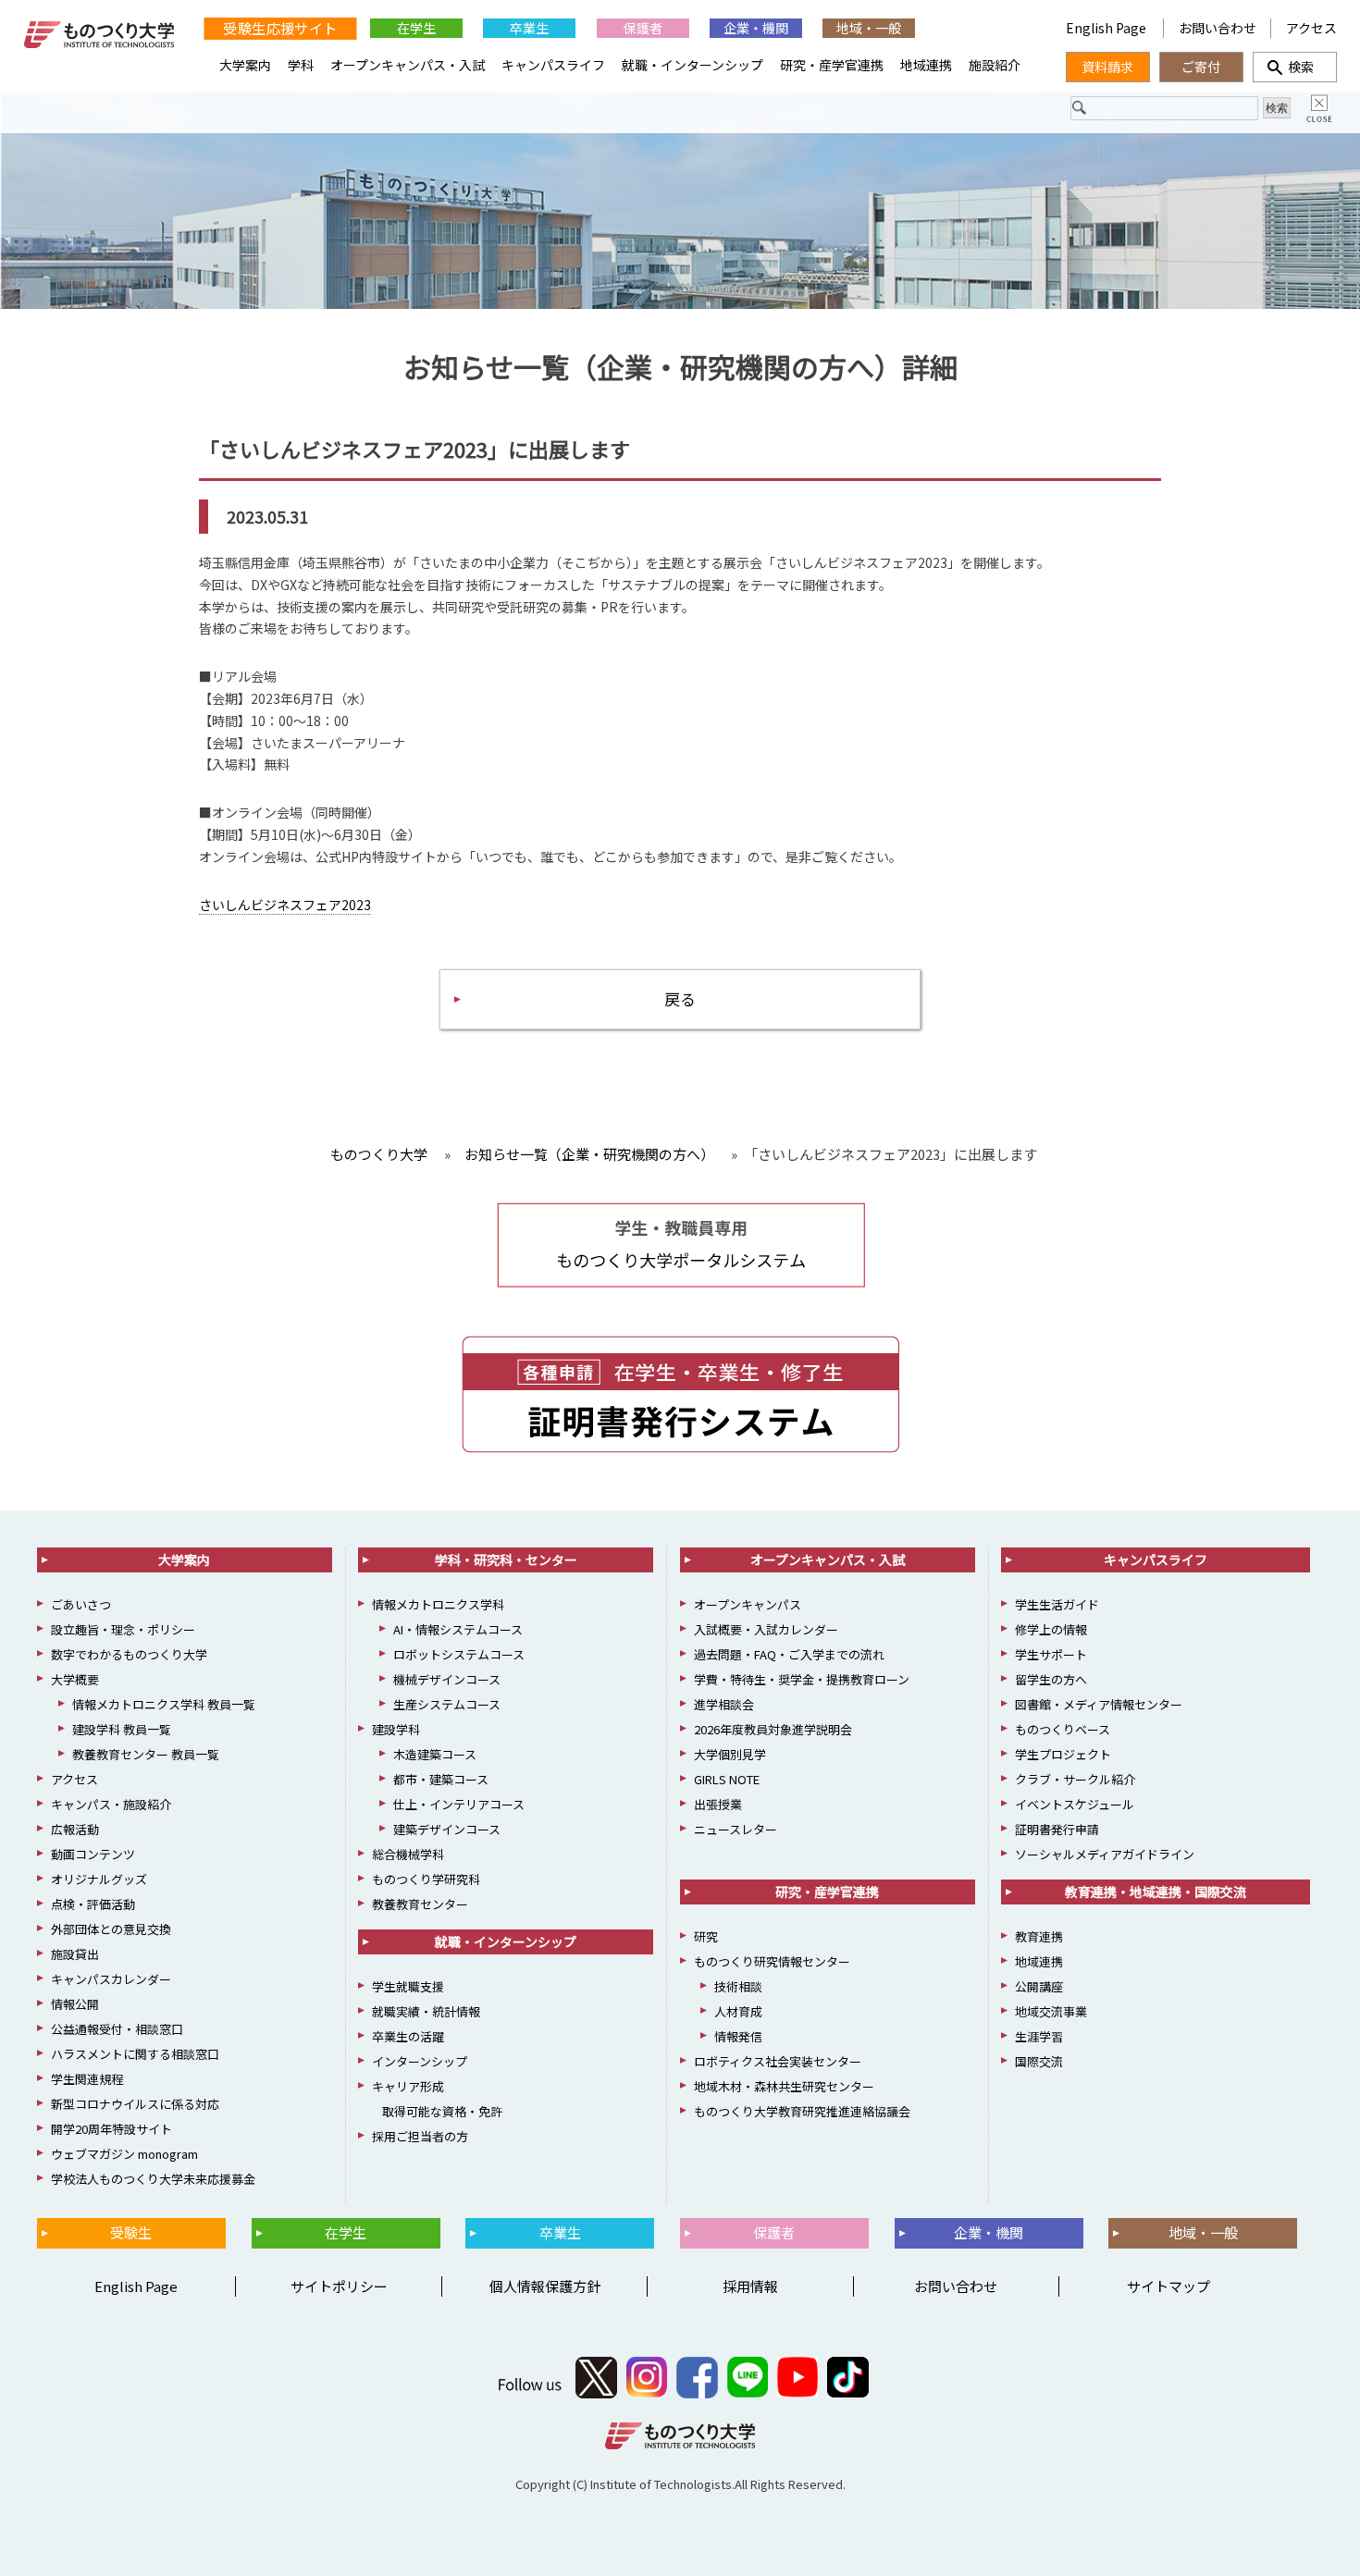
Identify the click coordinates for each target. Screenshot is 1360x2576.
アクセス (1311, 28)
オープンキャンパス (748, 1604)
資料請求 (1107, 67)
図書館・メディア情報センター (1099, 1704)
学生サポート (1051, 1654)
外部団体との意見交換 (111, 1929)
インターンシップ (420, 2061)
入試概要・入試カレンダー (766, 1629)
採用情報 (750, 2286)
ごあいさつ (81, 1604)
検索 (1294, 67)
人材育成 (738, 2011)
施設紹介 (995, 65)
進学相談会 (724, 1704)
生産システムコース (447, 1704)
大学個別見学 (730, 1754)
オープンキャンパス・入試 (408, 65)
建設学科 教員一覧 (122, 1729)
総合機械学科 (408, 1854)
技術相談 (738, 1986)
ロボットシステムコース (459, 1654)
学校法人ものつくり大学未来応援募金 (153, 2179)
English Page (1107, 28)
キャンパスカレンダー (111, 1979)
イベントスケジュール (1075, 1804)
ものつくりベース (1063, 1729)
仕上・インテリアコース (459, 1804)
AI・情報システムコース (458, 1629)
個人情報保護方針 (545, 2286)
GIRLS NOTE (727, 1779)
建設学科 (396, 1729)
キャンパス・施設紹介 (111, 1804)
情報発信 (738, 2036)
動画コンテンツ (93, 1854)
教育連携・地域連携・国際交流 (1156, 1892)
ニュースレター (736, 1829)
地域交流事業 (1051, 2011)
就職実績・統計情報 (426, 2011)
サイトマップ (1168, 2286)
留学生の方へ (1051, 1679)
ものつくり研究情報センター (772, 1961)
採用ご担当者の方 (420, 2136)
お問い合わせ (1218, 28)
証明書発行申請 (1057, 1829)
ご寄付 (1201, 67)
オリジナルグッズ (99, 1879)
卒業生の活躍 (408, 2036)
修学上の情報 (1051, 1629)
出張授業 (718, 1804)
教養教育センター (420, 1904)
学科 (301, 65)
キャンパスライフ (553, 65)
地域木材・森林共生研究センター (784, 2086)
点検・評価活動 (93, 1904)
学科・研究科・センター (506, 1559)
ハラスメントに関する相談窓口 (135, 2054)
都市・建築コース (441, 1779)
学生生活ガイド (1057, 1604)
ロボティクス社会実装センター (778, 2061)
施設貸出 (75, 1954)
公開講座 (1039, 1986)
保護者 (643, 28)
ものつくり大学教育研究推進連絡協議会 (802, 2111)
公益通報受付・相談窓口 (117, 2029)
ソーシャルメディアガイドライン (1105, 1854)
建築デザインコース (447, 1829)
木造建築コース (435, 1754)
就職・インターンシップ (692, 65)
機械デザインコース (447, 1679)
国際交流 (1039, 2061)
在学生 (416, 28)
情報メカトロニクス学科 (438, 1604)
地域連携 (926, 65)
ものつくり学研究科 (426, 1879)
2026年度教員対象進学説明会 (773, 1729)
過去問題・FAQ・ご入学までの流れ (789, 1654)
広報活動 (75, 1829)
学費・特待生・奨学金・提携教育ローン (802, 1679)
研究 (706, 1936)
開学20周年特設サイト (111, 2129)
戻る (680, 998)
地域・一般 (869, 28)
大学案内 (245, 65)
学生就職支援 (408, 1986)
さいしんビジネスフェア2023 (285, 905)
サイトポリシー (339, 2286)
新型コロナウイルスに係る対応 (135, 2104)
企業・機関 (756, 28)
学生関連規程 (87, 2079)
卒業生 (529, 28)
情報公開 (75, 2004)
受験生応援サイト (280, 28)
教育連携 (1039, 1936)
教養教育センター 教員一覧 (146, 1754)
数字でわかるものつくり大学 (129, 1654)
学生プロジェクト (1063, 1754)
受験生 (131, 2232)
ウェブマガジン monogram (124, 2154)
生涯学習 (1039, 2036)
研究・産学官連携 (832, 65)
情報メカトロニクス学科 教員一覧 (164, 1704)
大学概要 (75, 1679)
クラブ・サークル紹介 (1075, 1779)
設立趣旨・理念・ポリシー (123, 1629)
